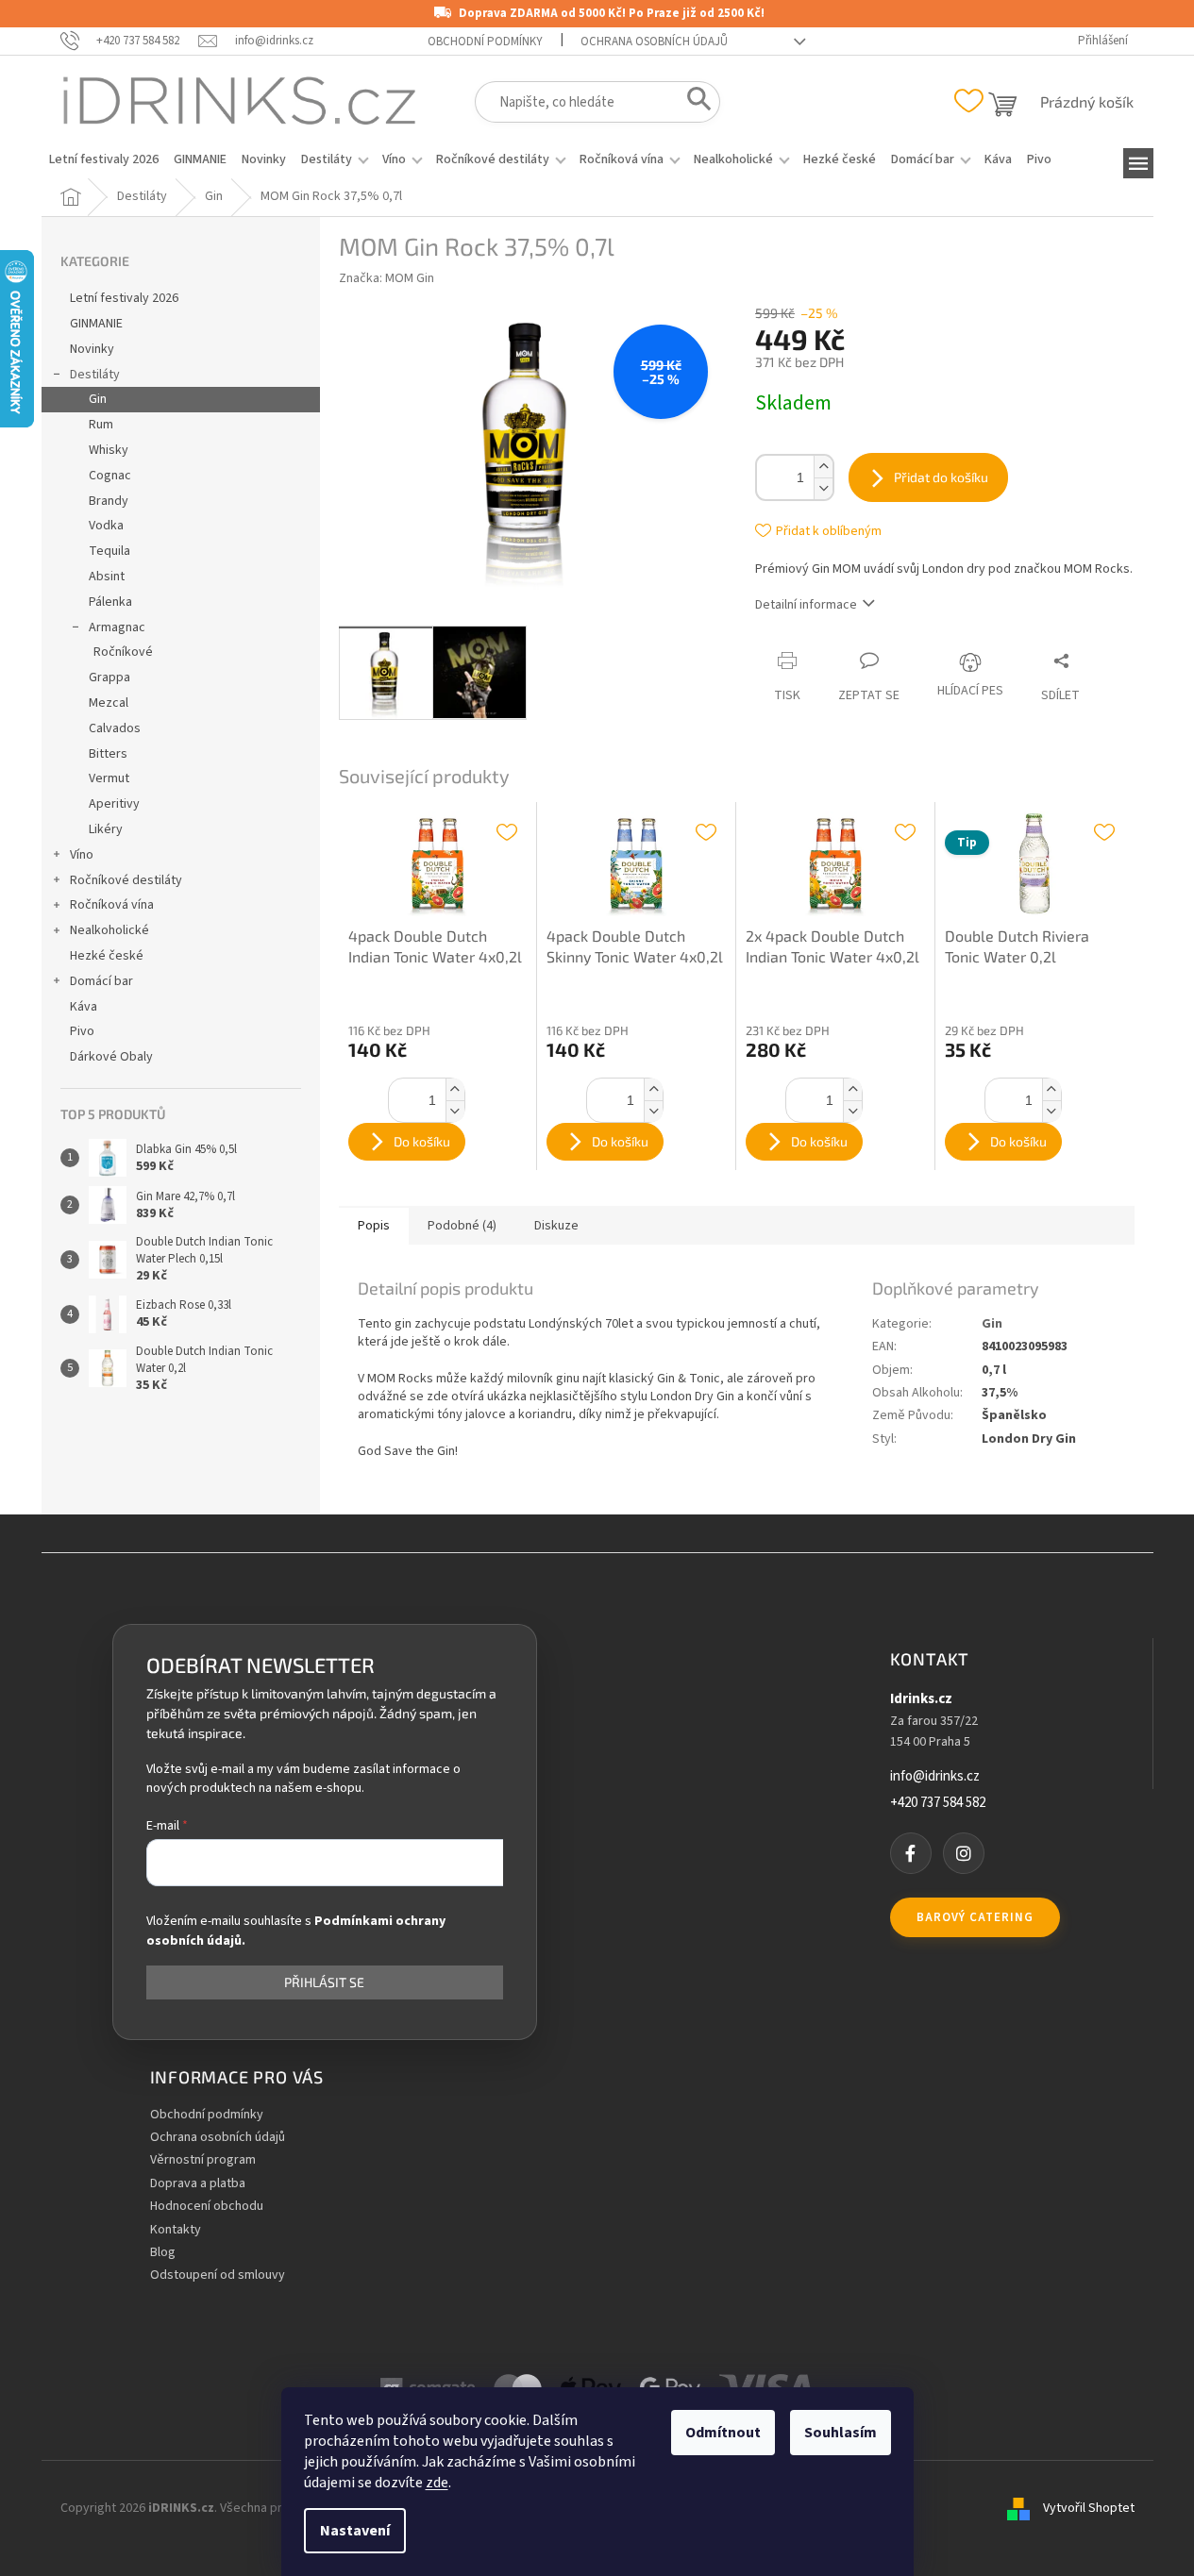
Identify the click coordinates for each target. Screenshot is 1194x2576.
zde (437, 2483)
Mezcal (109, 703)
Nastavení (355, 2531)
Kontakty (176, 2230)
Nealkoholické (109, 930)
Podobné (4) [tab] (462, 1226)
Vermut (109, 778)
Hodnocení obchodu (207, 2207)
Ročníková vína (112, 905)
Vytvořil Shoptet (1089, 2509)
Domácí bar (101, 981)
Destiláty (95, 375)
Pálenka (110, 602)
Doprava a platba (198, 2184)
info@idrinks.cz (935, 1777)
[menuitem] (104, 159)
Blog (163, 2253)
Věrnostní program (203, 2160)
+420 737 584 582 (938, 1803)
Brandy (109, 501)
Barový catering (975, 1917)
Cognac (110, 476)
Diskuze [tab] (556, 1226)
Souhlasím (841, 2433)
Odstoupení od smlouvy (218, 2275)
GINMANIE (96, 324)
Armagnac (117, 627)
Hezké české (107, 956)
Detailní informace (806, 605)
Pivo (82, 1031)
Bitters (108, 754)
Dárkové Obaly (111, 1057)
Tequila (109, 551)
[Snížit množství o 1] (823, 488)
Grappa (109, 677)
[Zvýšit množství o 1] (823, 467)
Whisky (109, 450)
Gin (98, 399)
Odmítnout (723, 2433)
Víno (82, 855)
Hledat (693, 103)
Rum (101, 425)
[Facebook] (911, 1853)
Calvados (115, 728)
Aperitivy (114, 804)
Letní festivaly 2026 (124, 298)
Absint (107, 577)
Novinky (92, 349)
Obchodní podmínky (485, 42)
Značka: (387, 278)
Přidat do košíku (941, 477)
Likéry (106, 829)
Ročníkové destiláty (126, 880)
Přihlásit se (324, 1982)
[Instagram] (964, 1853)
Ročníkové (123, 652)
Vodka (106, 526)
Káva (84, 1007)
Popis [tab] (374, 1226)
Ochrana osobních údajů (654, 42)
